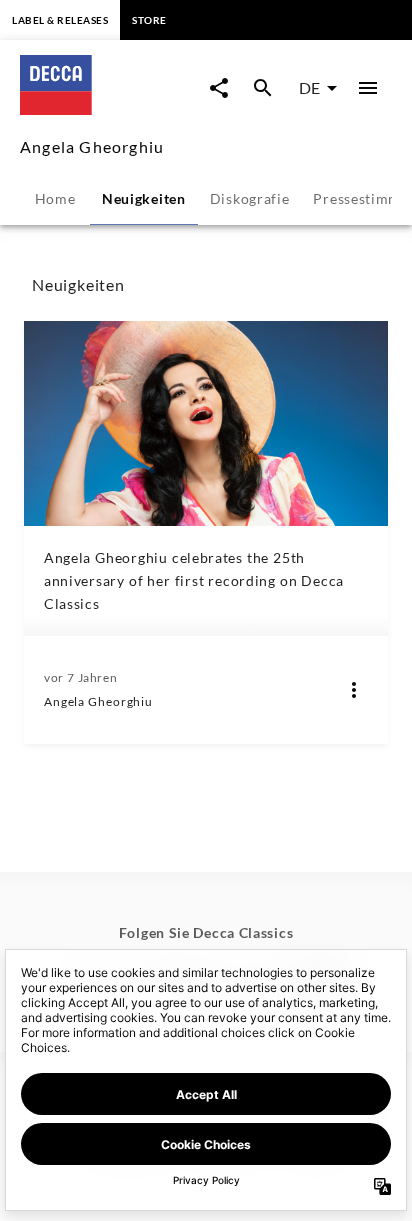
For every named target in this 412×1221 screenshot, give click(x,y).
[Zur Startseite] (109, 108)
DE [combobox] (309, 87)
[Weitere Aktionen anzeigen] (354, 690)
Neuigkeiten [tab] (144, 198)
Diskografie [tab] (250, 198)
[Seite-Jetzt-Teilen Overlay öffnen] (219, 88)
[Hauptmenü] (368, 88)
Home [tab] (55, 198)
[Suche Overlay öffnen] (263, 88)
